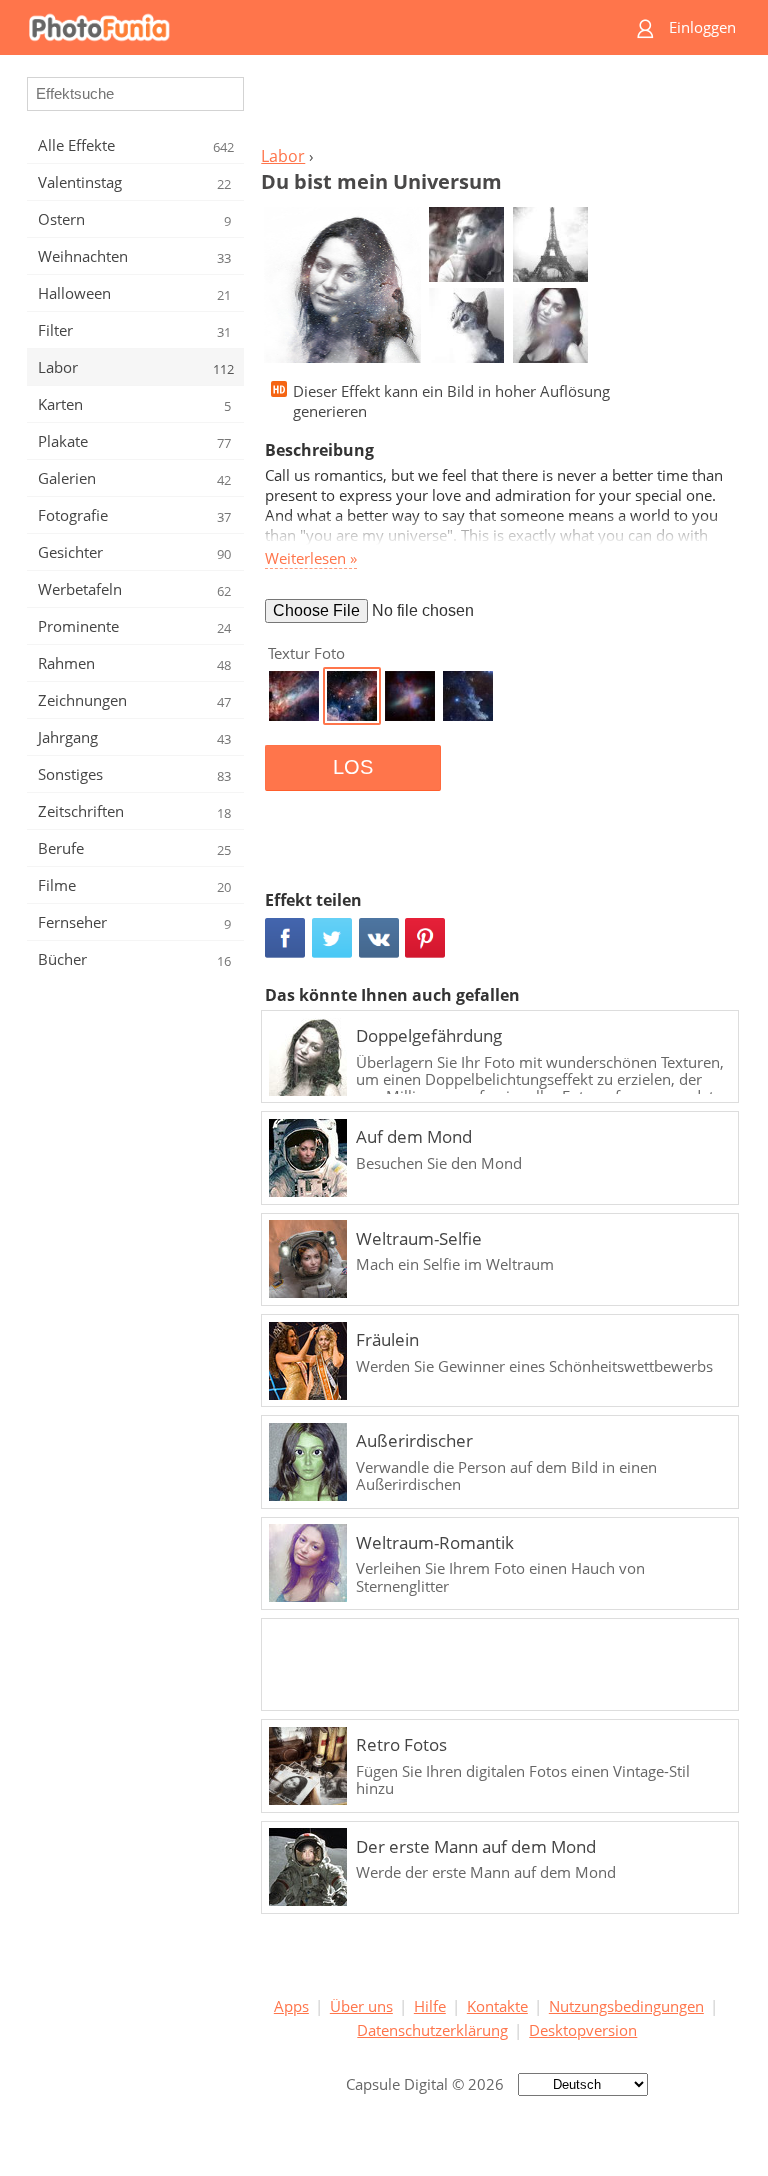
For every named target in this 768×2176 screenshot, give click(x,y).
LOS (353, 767)
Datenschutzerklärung (432, 2030)
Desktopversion (583, 2030)
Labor (283, 156)
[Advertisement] (497, 106)
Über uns (361, 2006)
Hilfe (430, 2006)
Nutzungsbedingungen (626, 2006)
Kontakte (497, 2006)
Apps (291, 2006)
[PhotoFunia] (306, 27)
